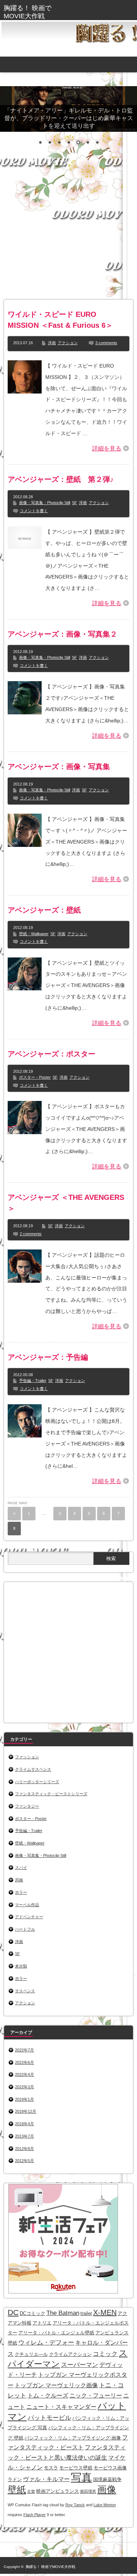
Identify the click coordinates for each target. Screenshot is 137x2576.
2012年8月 (24, 2149)
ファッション (27, 1757)
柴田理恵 (88, 2491)
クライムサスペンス (33, 1769)
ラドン (15, 2479)
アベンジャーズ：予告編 (48, 1357)
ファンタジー (27, 1806)
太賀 (31, 2491)
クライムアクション (70, 2354)
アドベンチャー (29, 1917)
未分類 (21, 1966)
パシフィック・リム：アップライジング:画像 (73, 2438)
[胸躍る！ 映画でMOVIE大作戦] (31, 12)
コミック (105, 2354)
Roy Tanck (75, 2505)
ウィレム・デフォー (46, 2342)
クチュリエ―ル (31, 2354)
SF (75, 503)
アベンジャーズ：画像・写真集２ (62, 634)
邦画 (19, 1880)
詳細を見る (107, 448)
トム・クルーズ (48, 2395)
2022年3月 (24, 2087)
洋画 (52, 343)
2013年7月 (24, 2136)
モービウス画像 (110, 2468)
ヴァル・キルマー (46, 2479)
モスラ (51, 2468)
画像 (107, 2489)
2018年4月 (24, 2124)
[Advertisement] (68, 229)
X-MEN (105, 2312)
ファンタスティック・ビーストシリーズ (51, 1794)
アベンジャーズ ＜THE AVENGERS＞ (66, 1203)
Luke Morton (105, 2505)
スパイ (21, 1867)
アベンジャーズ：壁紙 (44, 910)
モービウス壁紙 (76, 2468)
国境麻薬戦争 (107, 2479)
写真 (81, 2477)
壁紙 (17, 2490)
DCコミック (33, 2313)
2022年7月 (24, 2050)
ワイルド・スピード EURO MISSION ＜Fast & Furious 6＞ (60, 320)
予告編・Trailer (33, 1381)
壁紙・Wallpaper (34, 934)
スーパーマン (80, 2365)
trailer (86, 2313)
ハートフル (25, 1929)
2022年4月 (24, 2074)
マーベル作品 (27, 1905)
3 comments (106, 343)
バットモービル (50, 2418)
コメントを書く (34, 511)
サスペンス (25, 1991)
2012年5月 (24, 2161)
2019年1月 (24, 2099)
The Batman (63, 2313)
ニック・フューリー (96, 2395)
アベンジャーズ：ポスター (52, 1054)
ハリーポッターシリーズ (37, 1782)
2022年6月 (24, 2062)
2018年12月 (26, 2111)
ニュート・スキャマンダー (61, 2407)
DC (13, 2312)
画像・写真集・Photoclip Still (45, 503)
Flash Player (35, 2515)
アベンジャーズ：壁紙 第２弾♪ (61, 479)
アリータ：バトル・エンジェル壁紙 (56, 2333)
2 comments (31, 1234)
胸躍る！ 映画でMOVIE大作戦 (50, 2567)
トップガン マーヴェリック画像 (56, 2385)
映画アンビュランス (58, 2491)
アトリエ (42, 2323)
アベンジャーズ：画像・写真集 (59, 767)
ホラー (21, 1892)
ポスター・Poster (35, 1077)
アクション (68, 343)
